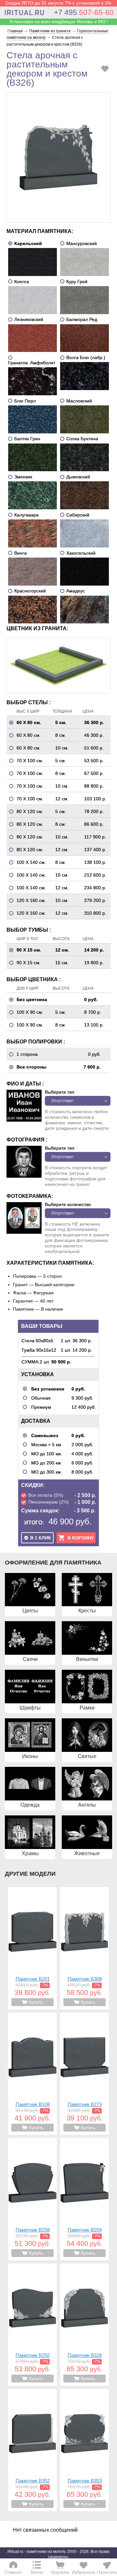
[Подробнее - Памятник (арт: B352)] (32, 2450)
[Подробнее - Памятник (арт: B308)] (84, 1948)
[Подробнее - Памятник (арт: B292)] (32, 2325)
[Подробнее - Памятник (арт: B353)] (84, 2450)
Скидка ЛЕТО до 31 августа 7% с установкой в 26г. (59, 3)
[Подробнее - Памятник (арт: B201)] (32, 1948)
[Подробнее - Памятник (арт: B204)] (84, 2199)
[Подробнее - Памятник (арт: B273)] (84, 2074)
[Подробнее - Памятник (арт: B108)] (32, 2074)
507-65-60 (84, 12)
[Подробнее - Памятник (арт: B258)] (32, 2199)
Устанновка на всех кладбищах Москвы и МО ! (59, 22)
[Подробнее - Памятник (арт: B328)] (84, 2325)
